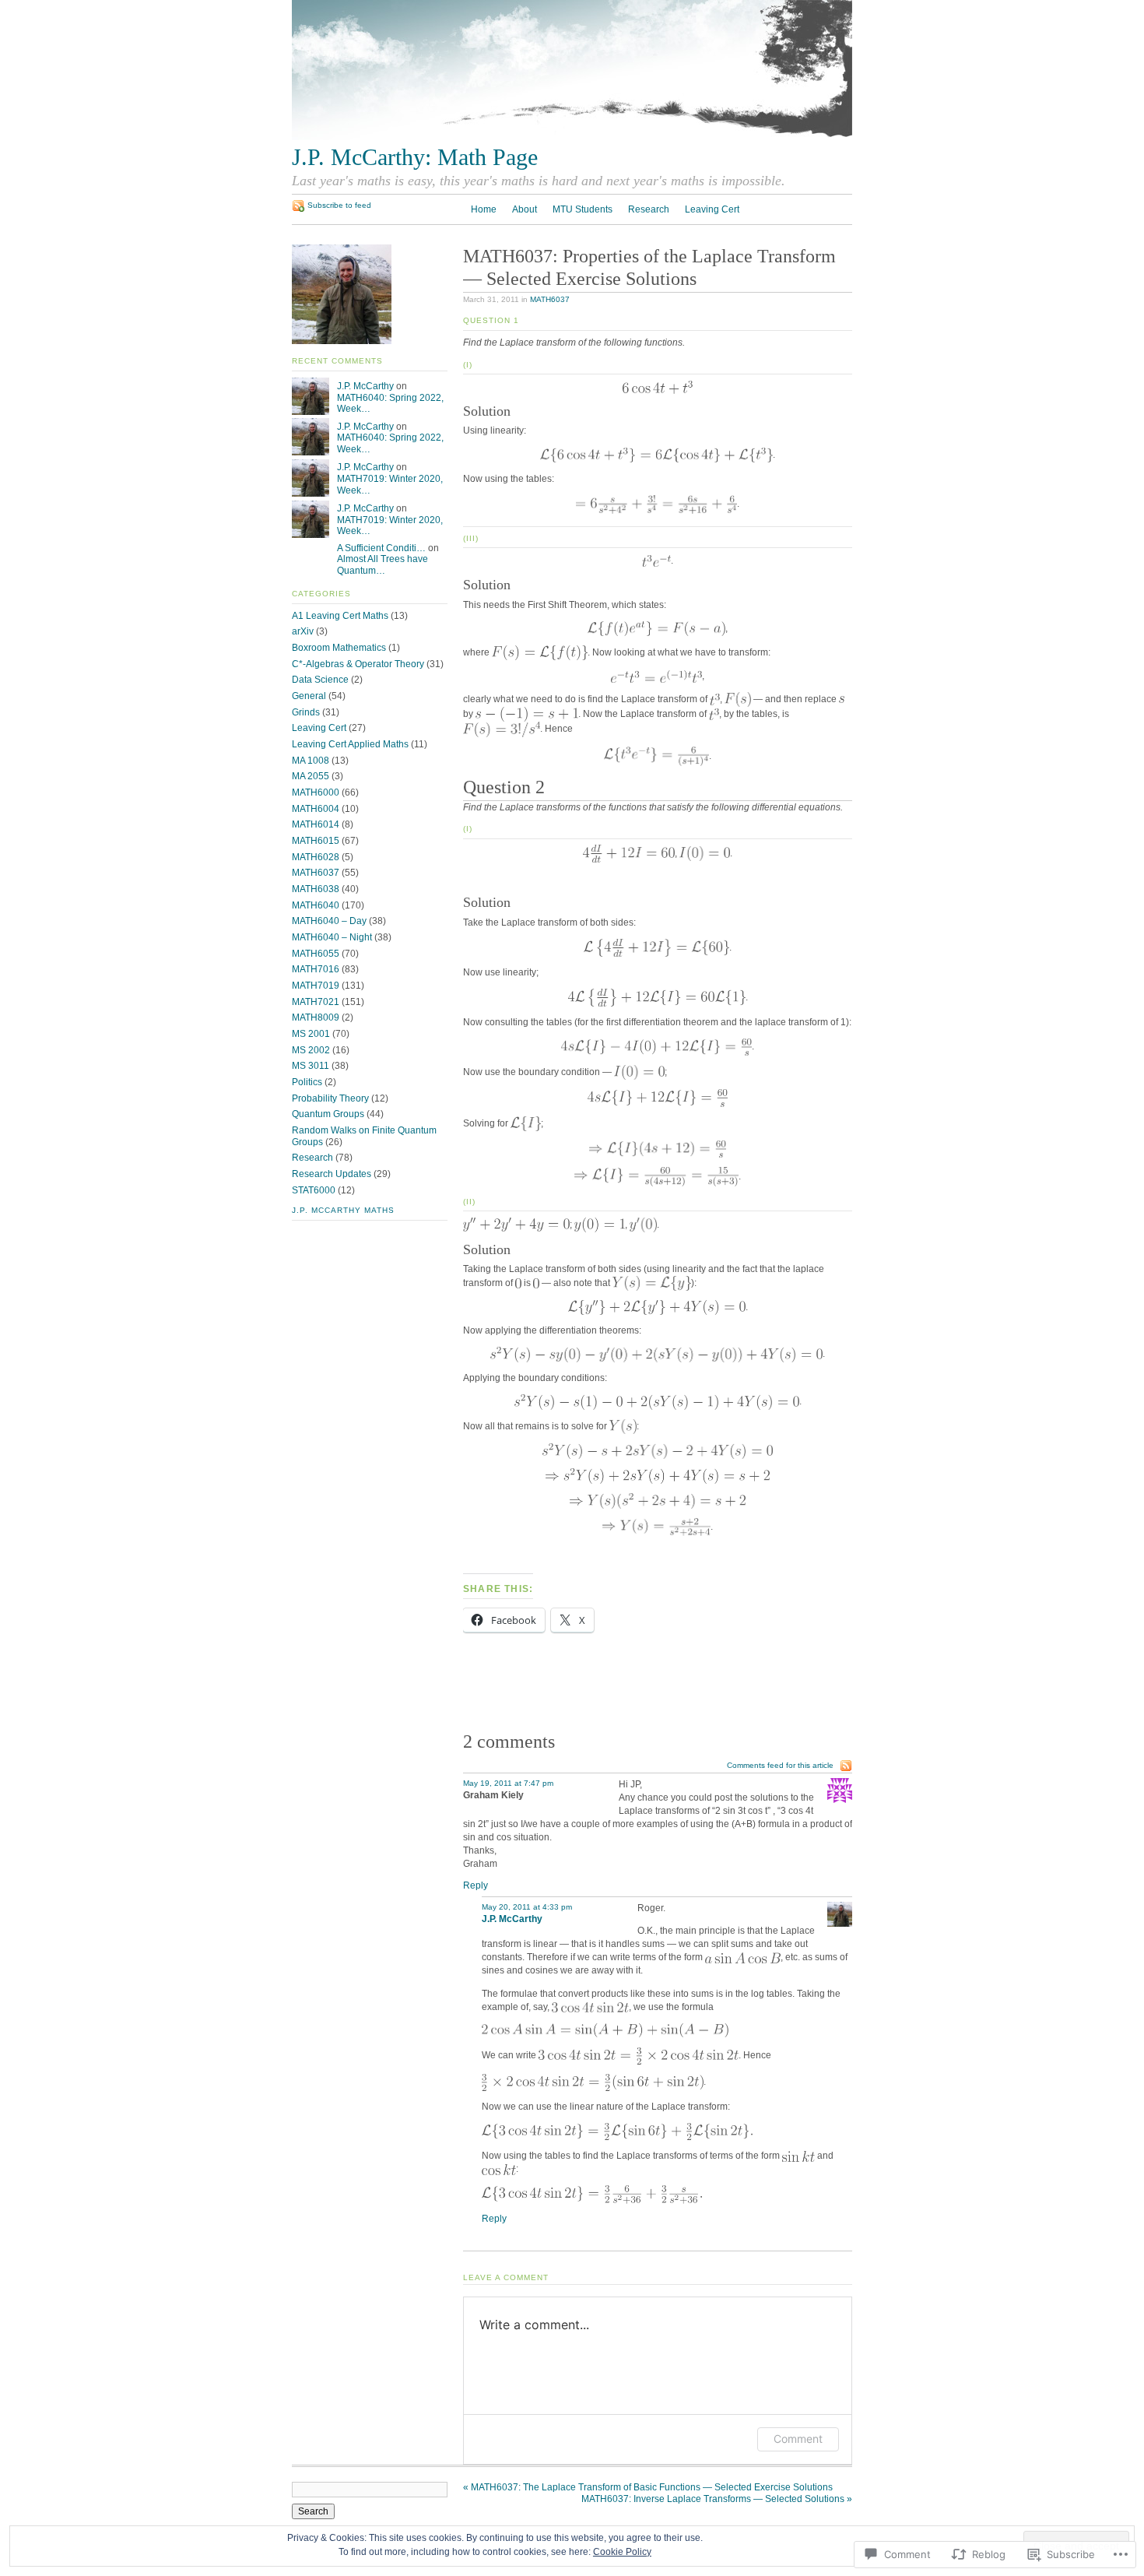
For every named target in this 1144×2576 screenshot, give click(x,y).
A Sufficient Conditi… (381, 548)
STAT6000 (314, 1190)
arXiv (303, 631)
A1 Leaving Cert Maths (340, 616)
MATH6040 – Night (332, 937)
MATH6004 (316, 809)
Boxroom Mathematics (339, 648)
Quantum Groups (328, 1114)
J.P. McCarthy (365, 386)
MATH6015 (316, 841)
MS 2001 (311, 1034)
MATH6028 (316, 857)
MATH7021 (316, 1002)
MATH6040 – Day (329, 921)
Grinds (306, 712)
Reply (475, 1885)
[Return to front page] (572, 137)
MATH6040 (316, 905)
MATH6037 (550, 299)
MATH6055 (316, 954)
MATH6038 (316, 889)
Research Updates (332, 1174)
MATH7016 (316, 969)
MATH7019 (316, 986)
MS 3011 (311, 1066)
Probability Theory (330, 1098)
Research (649, 209)
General (309, 696)
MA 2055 (311, 776)
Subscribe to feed (339, 205)
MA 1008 (311, 761)
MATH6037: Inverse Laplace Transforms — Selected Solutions (717, 2499)
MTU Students (583, 209)
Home (484, 209)
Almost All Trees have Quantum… (383, 565)
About (525, 209)
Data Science (320, 680)
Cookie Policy (622, 2552)
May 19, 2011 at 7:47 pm (508, 1783)
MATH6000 (316, 792)
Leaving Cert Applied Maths (350, 744)
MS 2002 (311, 1050)
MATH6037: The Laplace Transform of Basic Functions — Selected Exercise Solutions (648, 2487)
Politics (307, 1082)
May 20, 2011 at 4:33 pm (527, 1907)
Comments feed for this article (780, 1765)
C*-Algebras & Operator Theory (358, 664)
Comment (798, 2439)
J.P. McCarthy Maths (343, 1210)
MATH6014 (316, 824)
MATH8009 (316, 1017)
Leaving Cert (712, 209)
